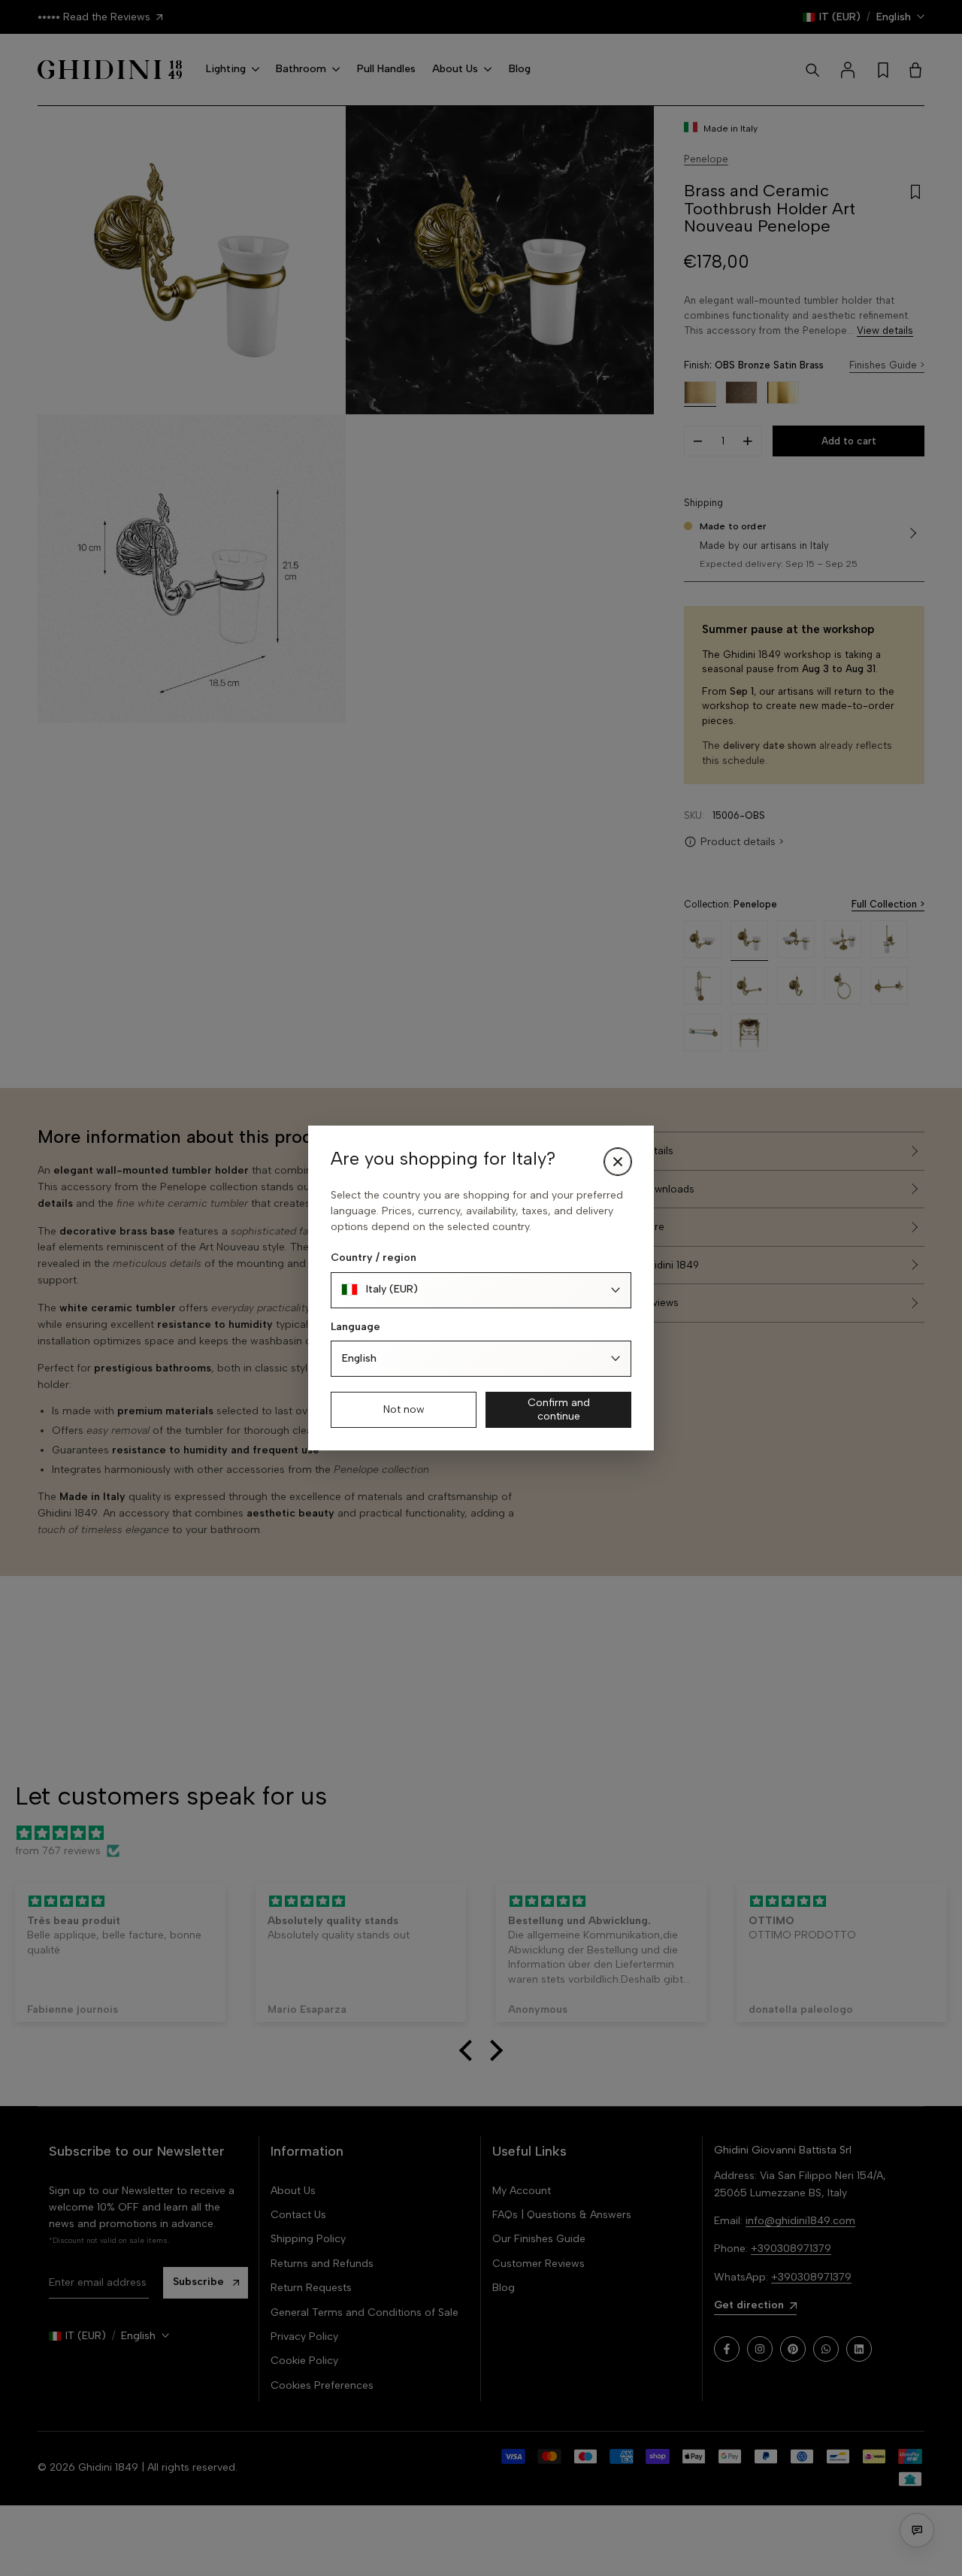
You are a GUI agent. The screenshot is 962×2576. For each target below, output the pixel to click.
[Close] (618, 1162)
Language (355, 1327)
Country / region (374, 1258)
